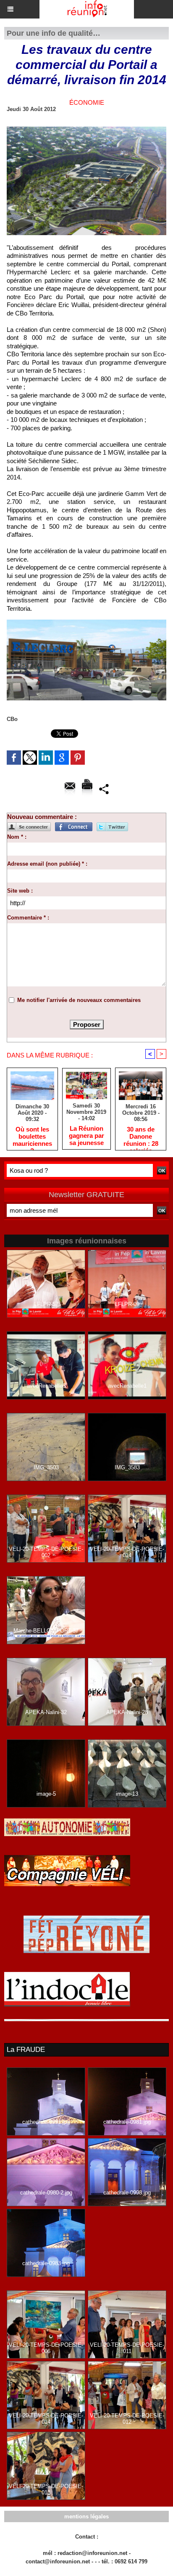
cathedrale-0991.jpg (46, 2122)
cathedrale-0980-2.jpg (46, 2193)
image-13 (127, 1794)
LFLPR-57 (46, 1304)
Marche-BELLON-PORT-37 (46, 1631)
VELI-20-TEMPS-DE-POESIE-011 (127, 2348)
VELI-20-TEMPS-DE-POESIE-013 (46, 2489)
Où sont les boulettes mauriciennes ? (32, 1136)
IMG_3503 (46, 1467)
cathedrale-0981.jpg (127, 2122)
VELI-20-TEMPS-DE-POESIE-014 (127, 1552)
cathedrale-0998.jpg (127, 2193)
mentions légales (86, 2516)
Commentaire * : (28, 918)
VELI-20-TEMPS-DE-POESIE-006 (46, 2348)
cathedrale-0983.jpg (46, 2263)
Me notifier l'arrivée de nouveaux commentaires (79, 1000)
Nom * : (17, 837)
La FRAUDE (26, 2050)
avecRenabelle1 (127, 1386)
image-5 (46, 1794)
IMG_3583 (127, 1467)
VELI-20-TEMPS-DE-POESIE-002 (46, 1552)
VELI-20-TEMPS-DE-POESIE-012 (127, 2419)
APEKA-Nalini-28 (127, 1712)
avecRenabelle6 (46, 1386)
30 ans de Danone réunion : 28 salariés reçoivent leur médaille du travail (141, 1136)
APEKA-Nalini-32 (46, 1712)
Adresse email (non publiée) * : (47, 864)
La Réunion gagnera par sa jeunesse (86, 1135)
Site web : (20, 891)
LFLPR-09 (127, 1304)
